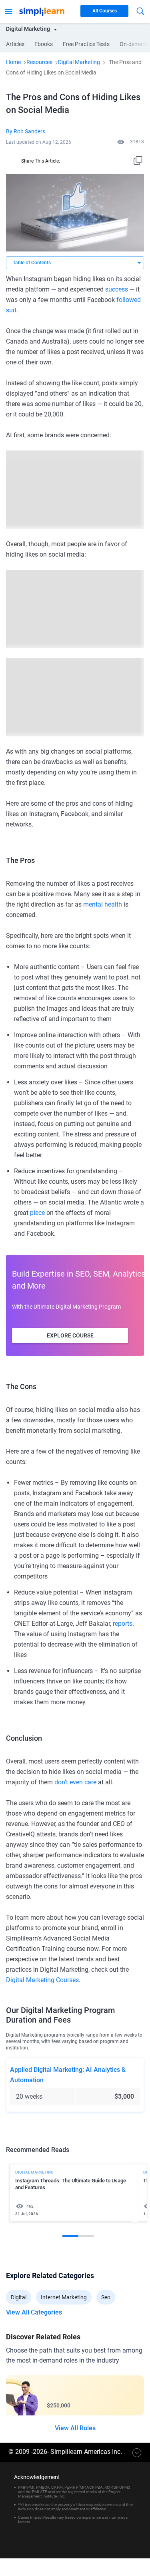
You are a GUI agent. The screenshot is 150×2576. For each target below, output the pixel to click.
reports (123, 1624)
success (117, 289)
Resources (39, 62)
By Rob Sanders (26, 131)
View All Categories (34, 2313)
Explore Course (70, 1335)
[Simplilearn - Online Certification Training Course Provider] (42, 11)
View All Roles (75, 2428)
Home (13, 62)
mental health (103, 904)
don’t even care (75, 1782)
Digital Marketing (79, 62)
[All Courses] (9, 11)
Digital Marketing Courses (42, 1980)
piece (37, 1213)
